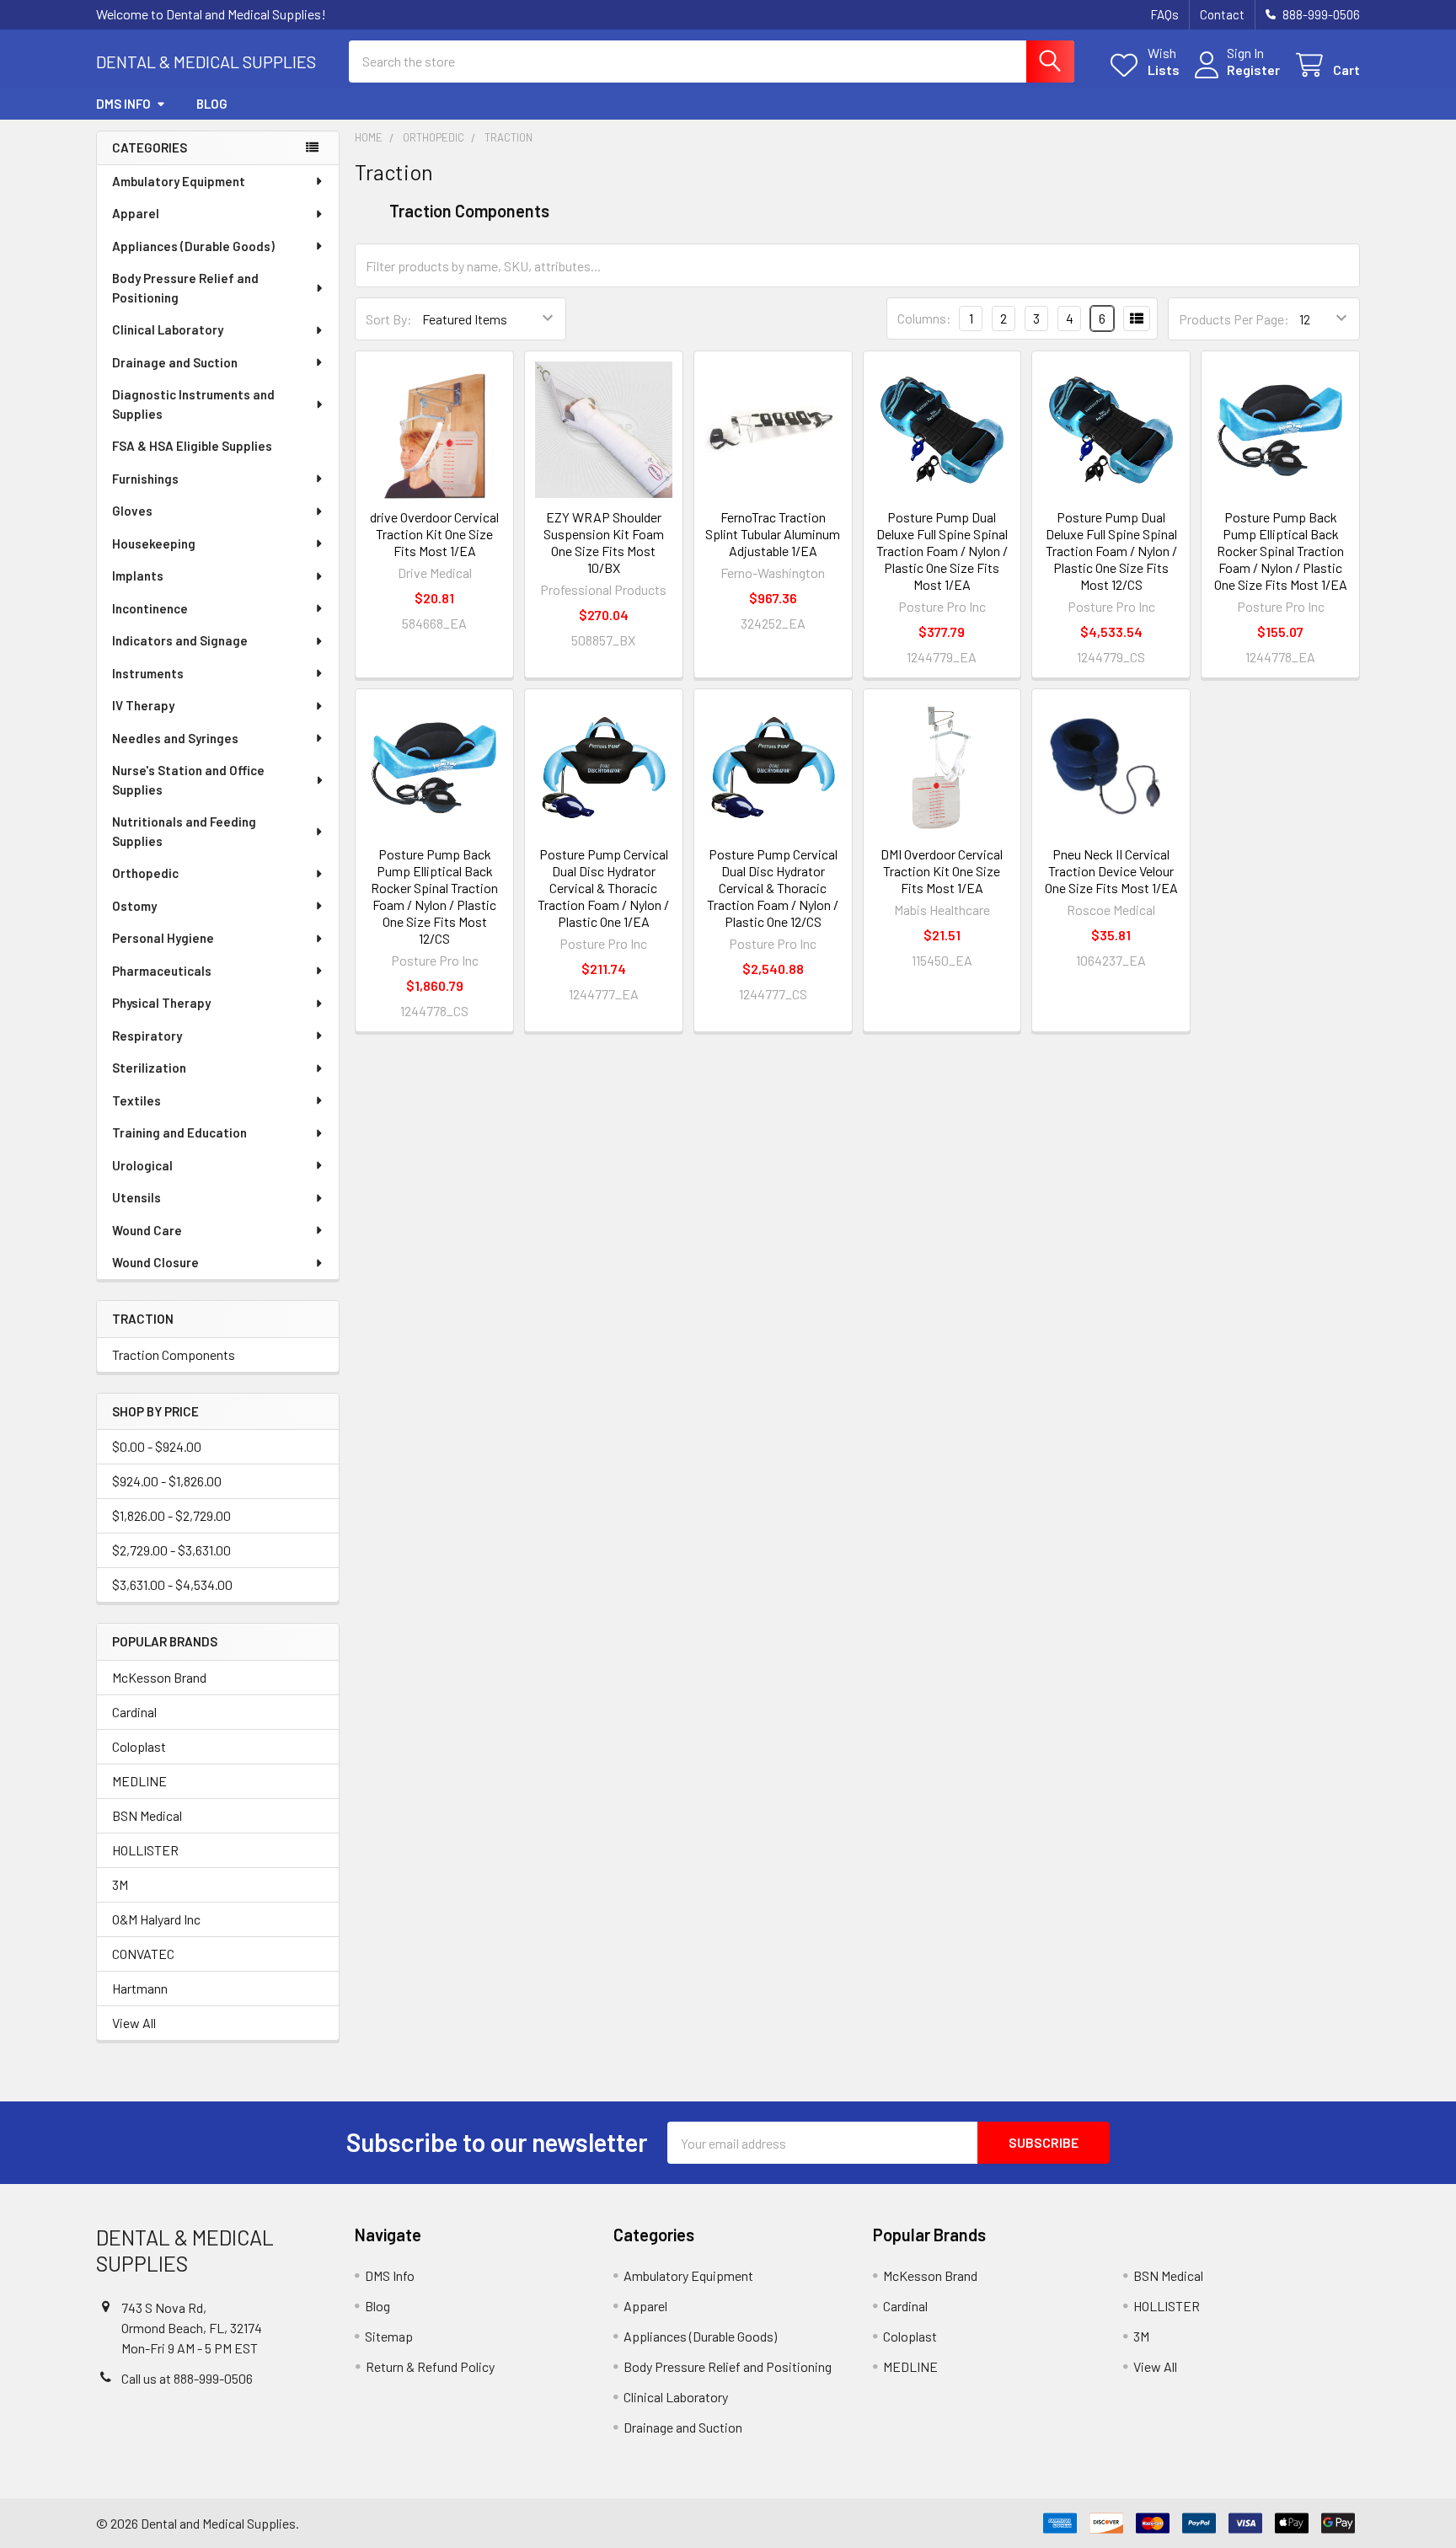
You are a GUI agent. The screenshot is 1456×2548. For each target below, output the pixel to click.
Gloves (132, 511)
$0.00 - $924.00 (157, 1446)
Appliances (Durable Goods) (193, 246)
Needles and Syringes (175, 738)
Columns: (924, 318)
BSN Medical (147, 1815)
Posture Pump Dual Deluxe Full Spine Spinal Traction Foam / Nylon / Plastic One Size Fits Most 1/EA (942, 551)
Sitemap (389, 2336)
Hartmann (140, 1988)
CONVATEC (143, 1954)
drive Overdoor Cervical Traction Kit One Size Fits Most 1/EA (434, 534)
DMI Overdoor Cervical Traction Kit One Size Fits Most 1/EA (942, 871)
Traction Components (174, 1354)
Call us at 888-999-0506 (187, 2378)
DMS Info (123, 104)
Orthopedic (145, 873)
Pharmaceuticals (162, 971)
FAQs (1164, 14)
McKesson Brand (159, 1677)
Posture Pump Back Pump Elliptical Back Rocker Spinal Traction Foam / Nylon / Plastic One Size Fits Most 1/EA (1281, 551)
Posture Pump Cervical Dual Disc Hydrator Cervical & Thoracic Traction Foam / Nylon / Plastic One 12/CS (773, 888)
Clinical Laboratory (168, 329)
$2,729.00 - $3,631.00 (171, 1550)
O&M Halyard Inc (156, 1919)
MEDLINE (139, 1781)
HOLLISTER (145, 1850)
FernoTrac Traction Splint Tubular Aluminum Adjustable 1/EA (773, 534)
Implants (138, 575)
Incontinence (150, 608)
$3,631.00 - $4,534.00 (172, 1584)
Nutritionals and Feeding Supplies (184, 831)
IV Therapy (143, 705)
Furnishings (145, 479)
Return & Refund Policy (430, 2366)
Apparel (136, 213)
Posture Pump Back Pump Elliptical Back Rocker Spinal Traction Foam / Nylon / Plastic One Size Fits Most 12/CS (434, 896)
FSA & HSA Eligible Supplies (192, 446)
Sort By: (389, 319)
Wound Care (147, 1230)
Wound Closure (155, 1262)
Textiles (136, 1100)
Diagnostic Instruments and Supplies (193, 404)
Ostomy (134, 906)
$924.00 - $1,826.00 (167, 1481)
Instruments (148, 673)
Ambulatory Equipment (179, 181)
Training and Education (179, 1132)
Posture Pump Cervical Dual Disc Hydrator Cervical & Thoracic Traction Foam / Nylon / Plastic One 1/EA (603, 888)
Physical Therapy (161, 1003)
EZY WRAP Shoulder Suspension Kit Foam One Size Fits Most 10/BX (604, 542)
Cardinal (134, 1712)
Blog (212, 104)
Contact (1222, 14)
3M (120, 1884)
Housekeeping (154, 543)
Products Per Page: (1234, 319)
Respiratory (147, 1036)
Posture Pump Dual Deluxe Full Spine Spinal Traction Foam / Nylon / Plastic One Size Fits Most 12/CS (1111, 551)
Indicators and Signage (180, 640)
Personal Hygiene (163, 938)
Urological (142, 1165)
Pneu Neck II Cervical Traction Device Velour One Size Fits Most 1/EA (1111, 871)
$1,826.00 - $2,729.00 (171, 1515)
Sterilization (149, 1068)
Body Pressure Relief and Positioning (185, 288)
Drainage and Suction (175, 362)
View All (134, 2023)
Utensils (136, 1197)
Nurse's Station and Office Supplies (188, 780)
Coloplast (139, 1746)
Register (1253, 70)
